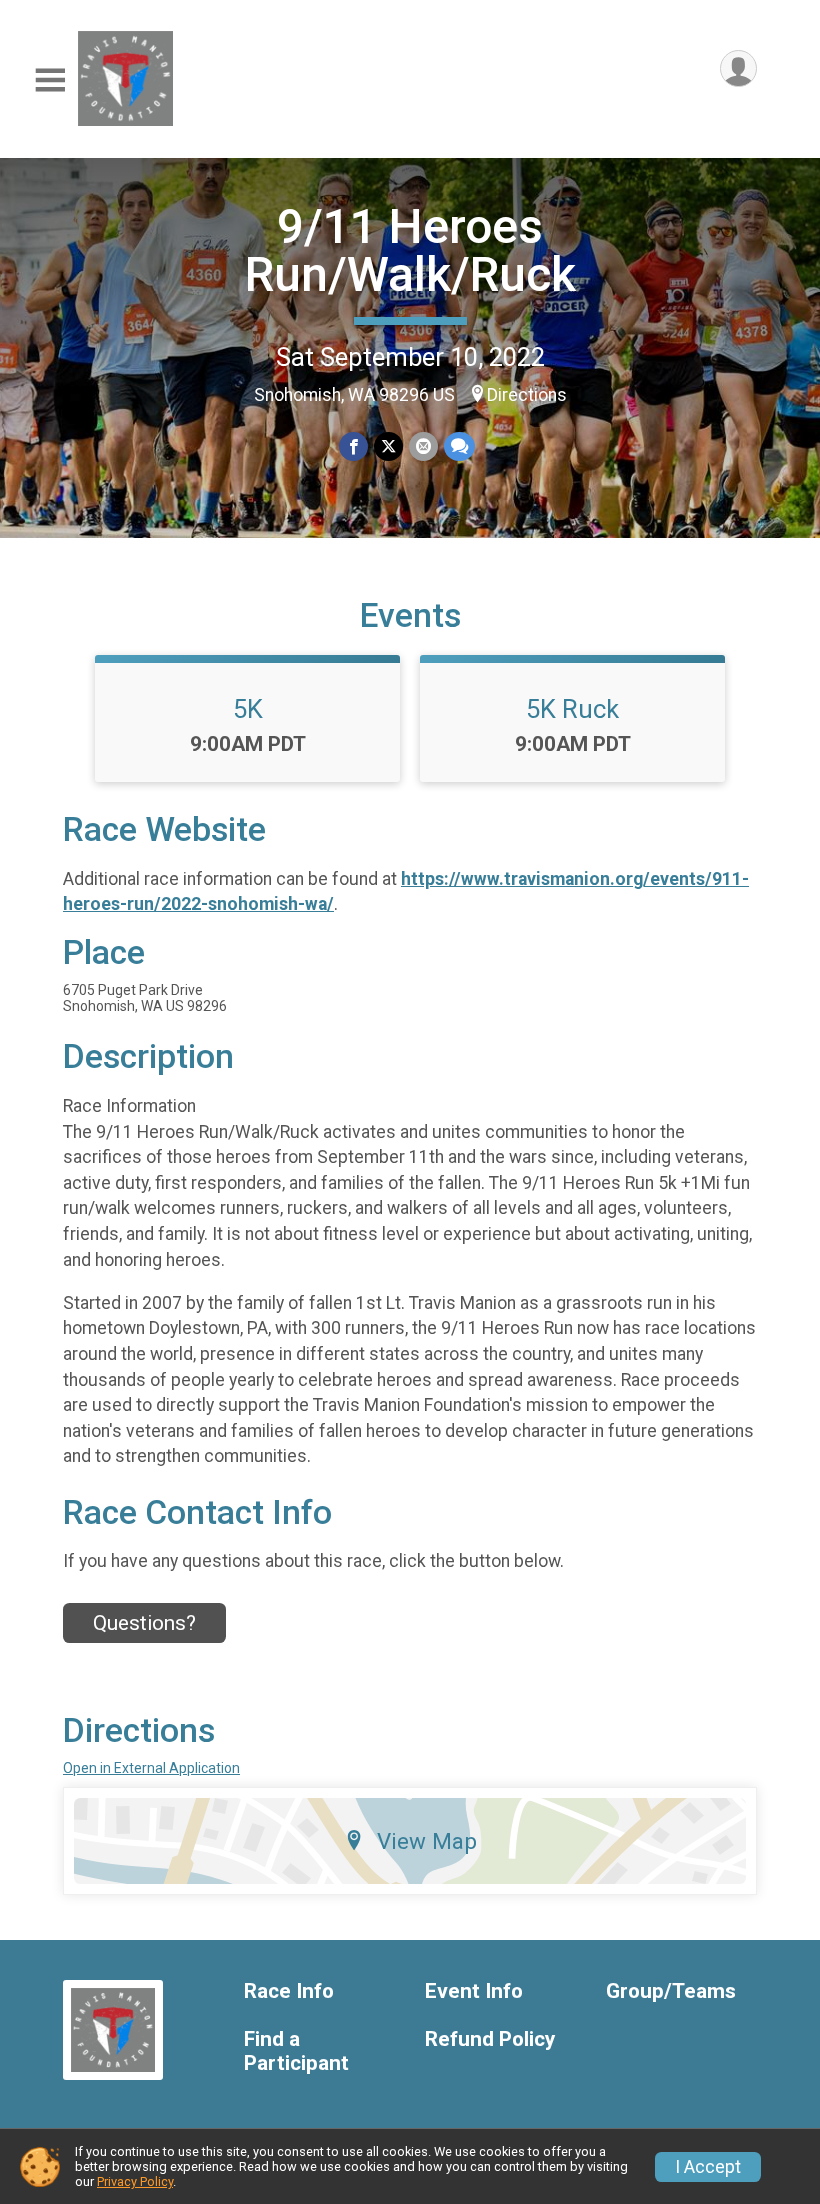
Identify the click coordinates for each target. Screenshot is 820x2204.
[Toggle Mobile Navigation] (50, 80)
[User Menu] (738, 68)
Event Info (474, 1991)
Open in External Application (151, 1768)
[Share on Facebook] (353, 446)
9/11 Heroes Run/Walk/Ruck (410, 250)
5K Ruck (572, 709)
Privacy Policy (135, 2181)
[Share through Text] (459, 446)
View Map (427, 1841)
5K (248, 709)
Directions (527, 395)
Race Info (289, 1991)
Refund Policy (490, 2039)
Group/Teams (671, 1991)
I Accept (708, 2167)
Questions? (144, 1623)
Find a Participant (296, 2051)
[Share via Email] (423, 446)
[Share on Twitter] (388, 446)
